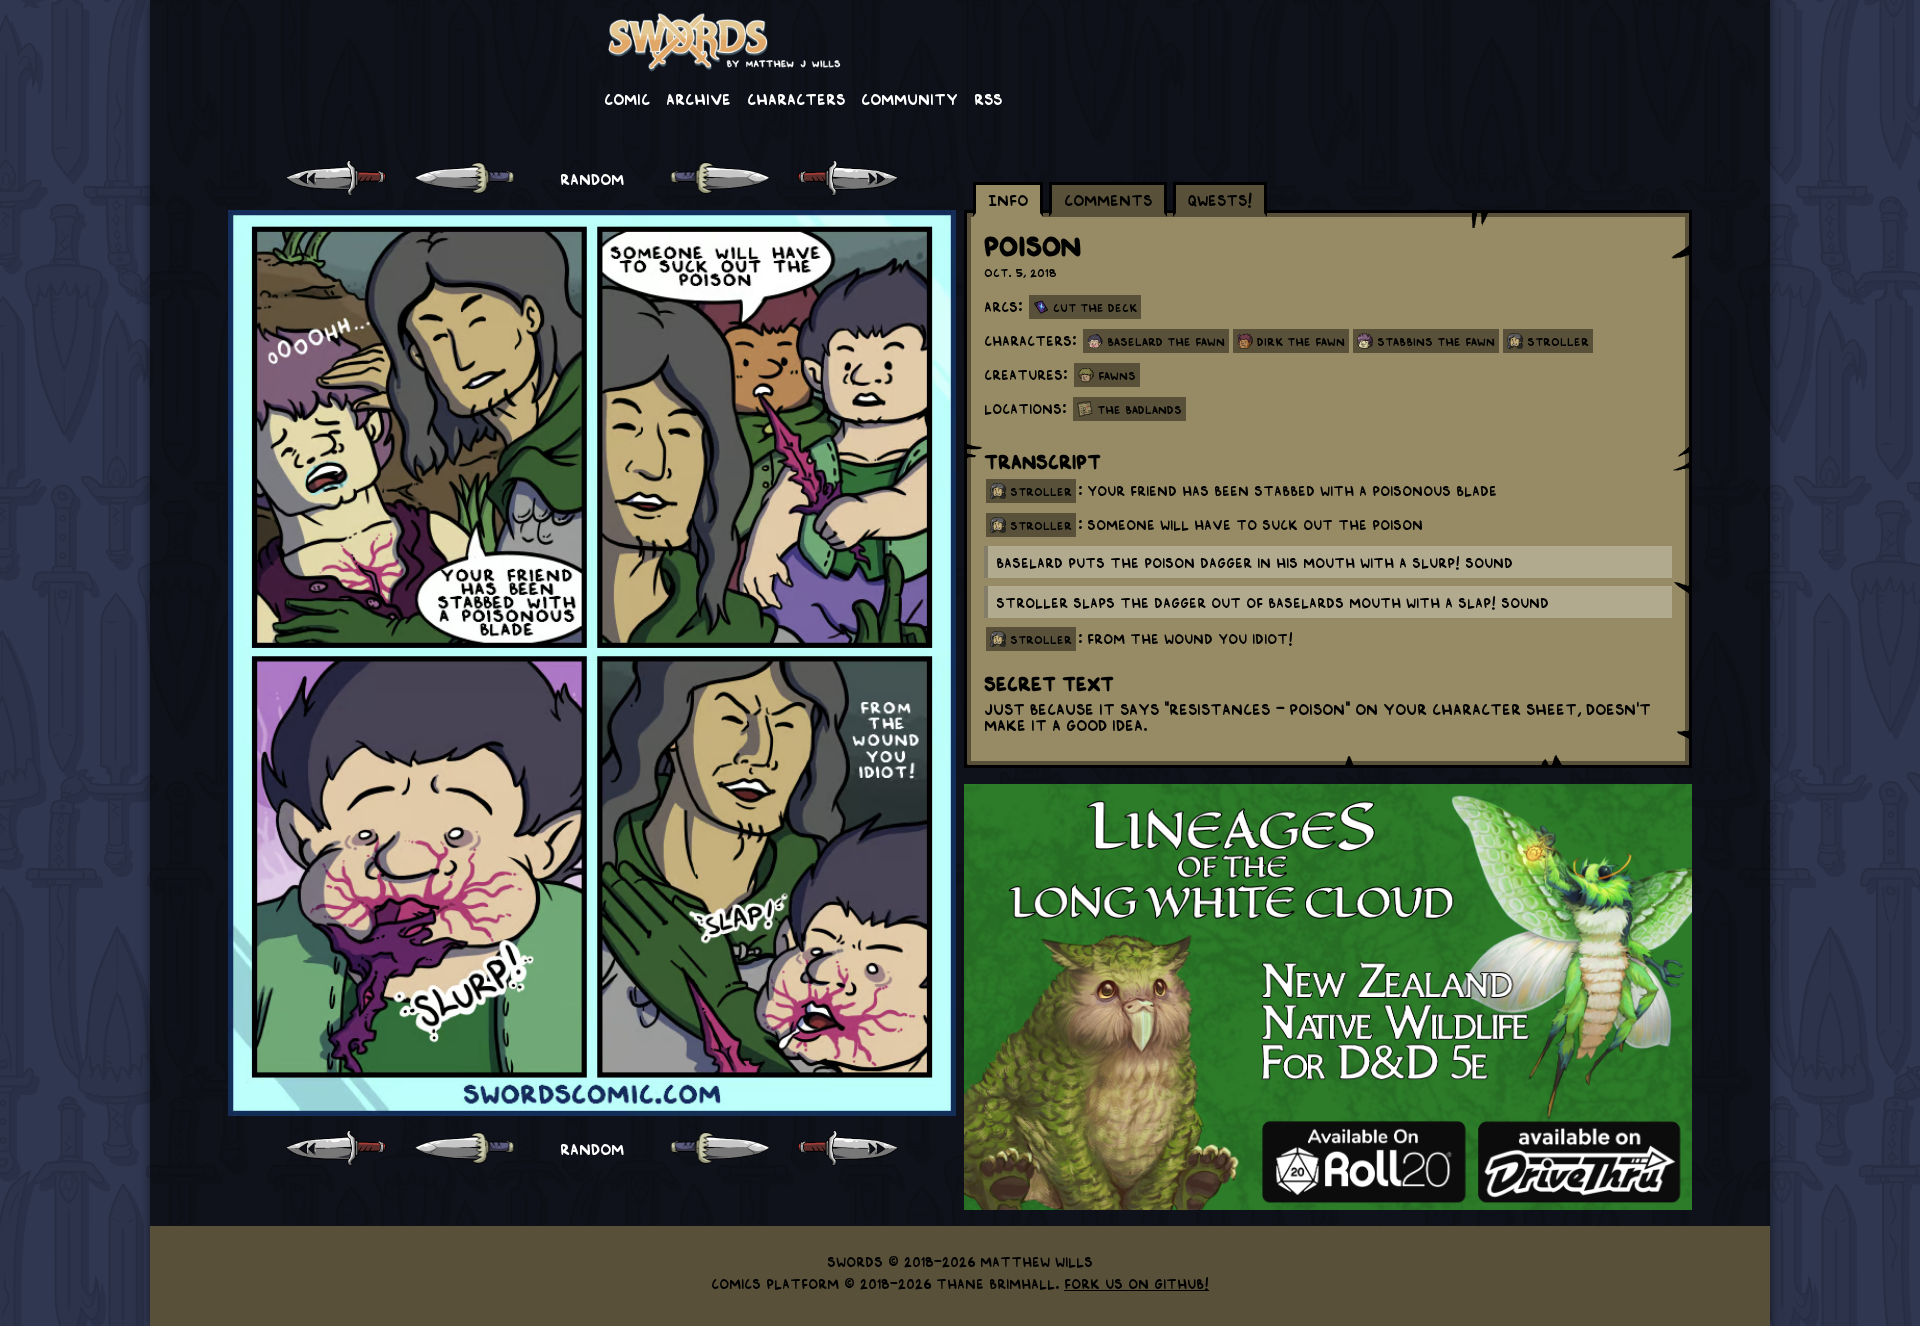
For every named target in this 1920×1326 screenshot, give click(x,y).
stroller (1041, 491)
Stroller (1558, 341)
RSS (988, 98)
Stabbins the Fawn (1436, 341)
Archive (698, 98)
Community (909, 98)
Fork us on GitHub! (1136, 1283)
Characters (796, 98)
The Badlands (1139, 409)
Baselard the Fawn (1166, 341)
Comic (627, 98)
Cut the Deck (1095, 307)
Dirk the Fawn (1301, 341)
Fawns (1117, 375)
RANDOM (592, 178)
